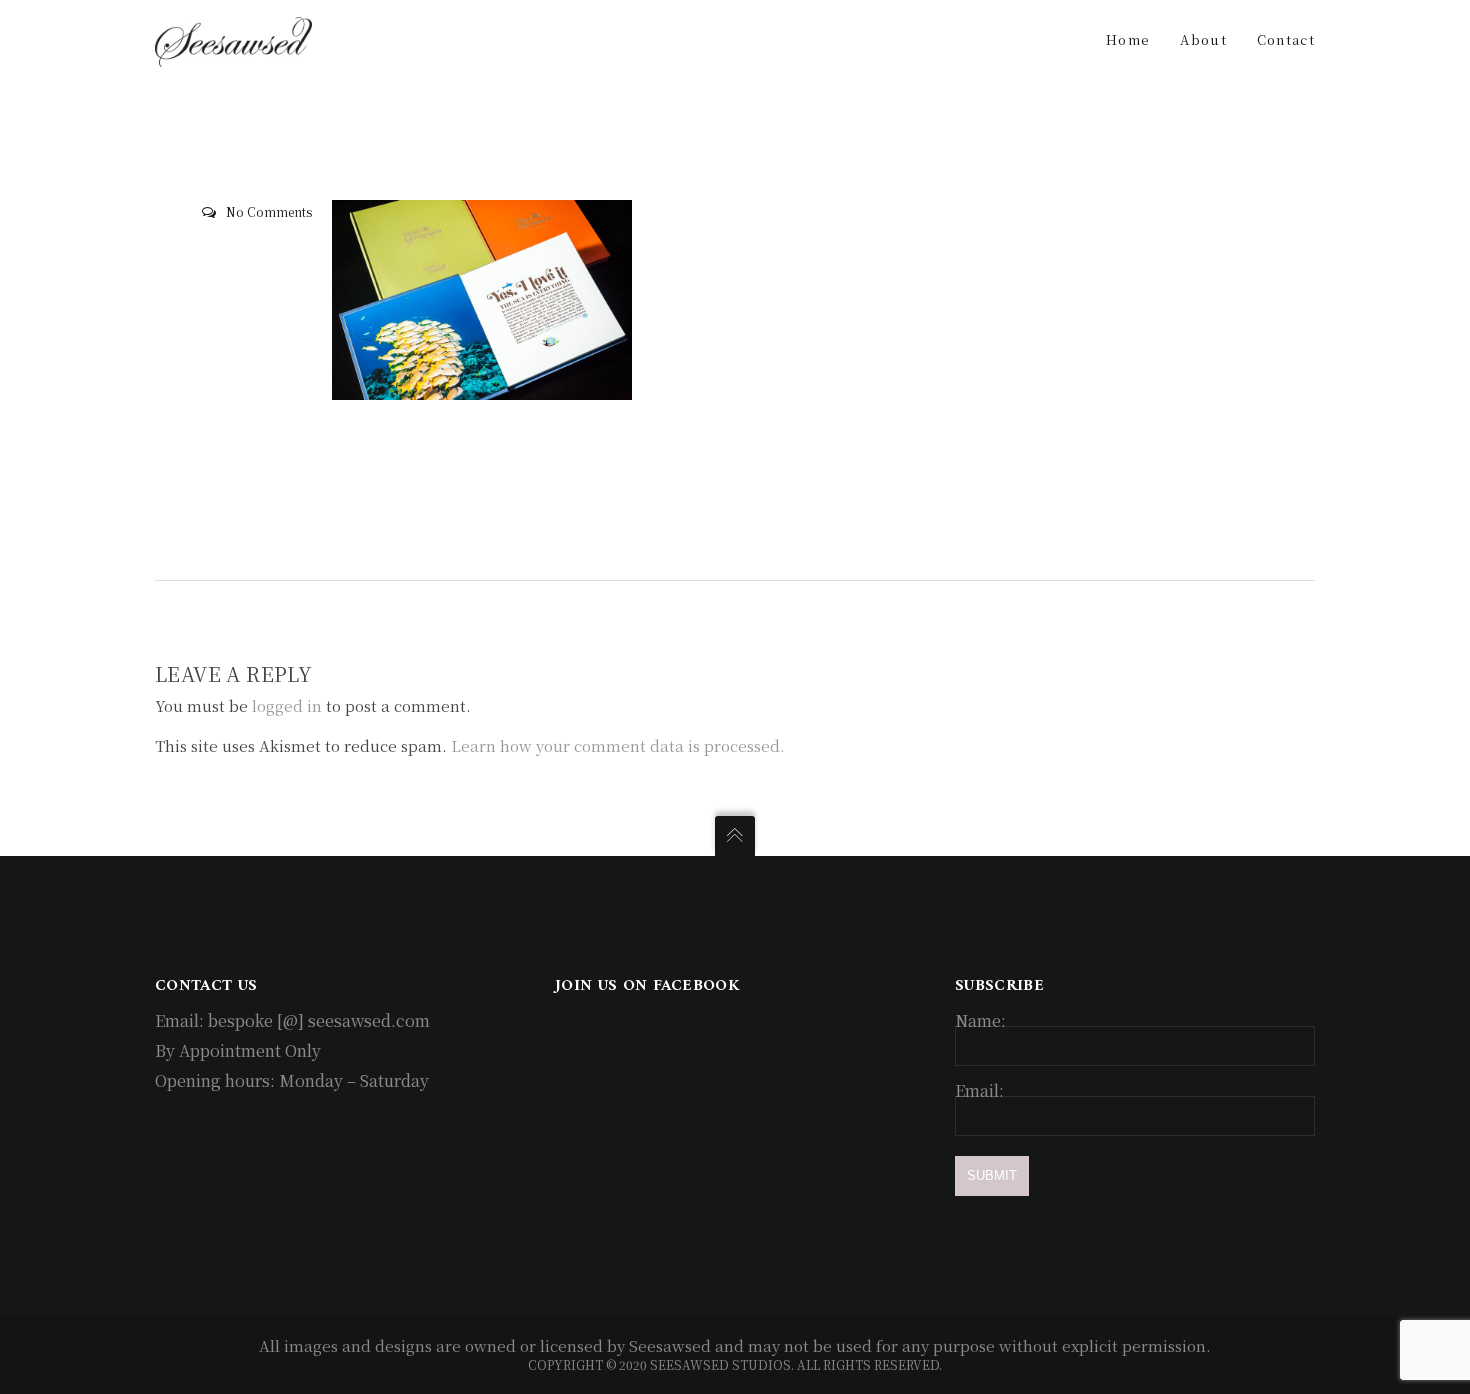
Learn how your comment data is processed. (618, 745)
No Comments (269, 211)
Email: (979, 1090)
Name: (980, 1020)
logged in (287, 705)
